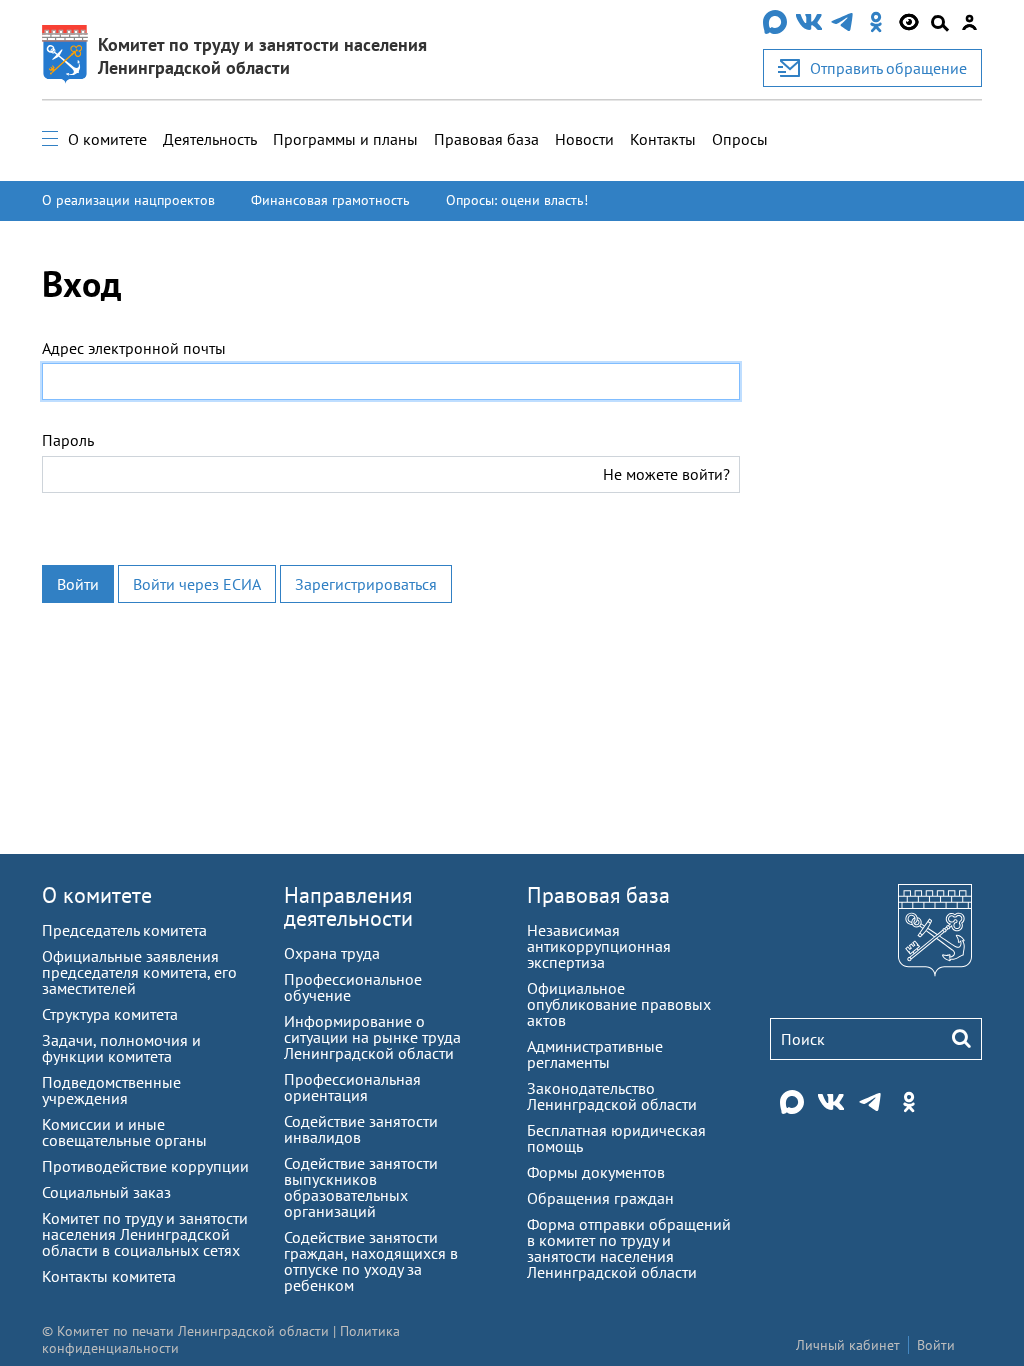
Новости (584, 139)
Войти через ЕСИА (197, 584)
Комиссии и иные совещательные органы (124, 1132)
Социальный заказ (106, 1192)
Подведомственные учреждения (111, 1090)
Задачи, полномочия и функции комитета (121, 1048)
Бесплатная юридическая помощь (616, 1138)
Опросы (740, 139)
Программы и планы (345, 139)
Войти (78, 584)
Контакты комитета (109, 1276)
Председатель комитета (124, 930)
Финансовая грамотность (330, 200)
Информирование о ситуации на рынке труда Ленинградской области (372, 1037)
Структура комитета (110, 1014)
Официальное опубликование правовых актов (619, 1004)
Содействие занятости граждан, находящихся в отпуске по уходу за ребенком (371, 1261)
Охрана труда (332, 953)
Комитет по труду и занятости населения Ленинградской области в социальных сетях (145, 1234)
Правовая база (486, 139)
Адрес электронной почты (134, 348)
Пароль (68, 440)
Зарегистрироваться (366, 584)
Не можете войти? (666, 474)
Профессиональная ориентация (352, 1087)
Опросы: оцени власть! (517, 200)
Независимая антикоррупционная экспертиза (599, 946)
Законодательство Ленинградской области (612, 1096)
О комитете (107, 139)
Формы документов (596, 1172)
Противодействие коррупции (145, 1166)
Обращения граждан (600, 1198)
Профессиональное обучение (353, 987)
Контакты (663, 139)
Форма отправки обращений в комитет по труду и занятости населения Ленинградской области (629, 1248)
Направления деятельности (348, 906)
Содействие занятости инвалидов (361, 1129)
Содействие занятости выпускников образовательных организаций (361, 1187)
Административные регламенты (595, 1054)
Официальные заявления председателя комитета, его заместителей (139, 972)
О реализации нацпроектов (128, 200)
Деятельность (210, 139)
